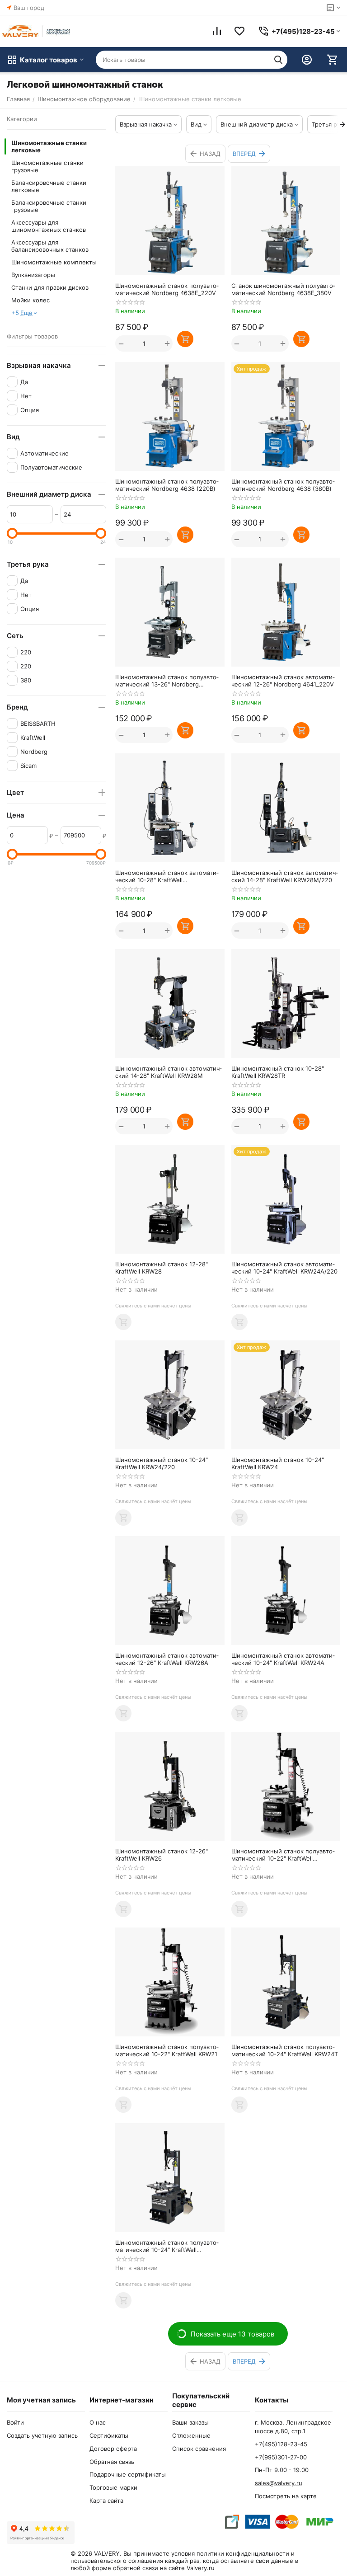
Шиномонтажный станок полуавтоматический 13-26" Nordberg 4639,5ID (167, 681)
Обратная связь (112, 2462)
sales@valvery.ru (279, 2483)
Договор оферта (113, 2449)
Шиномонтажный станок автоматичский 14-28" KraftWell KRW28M (169, 1072)
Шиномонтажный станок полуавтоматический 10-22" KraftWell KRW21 (167, 2050)
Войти (15, 2422)
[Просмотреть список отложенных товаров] (239, 31)
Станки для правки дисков (50, 287)
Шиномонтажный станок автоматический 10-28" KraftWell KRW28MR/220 (167, 876)
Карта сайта (106, 2501)
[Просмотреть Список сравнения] (217, 31)
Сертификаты (109, 2435)
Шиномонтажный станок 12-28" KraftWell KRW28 (162, 1268)
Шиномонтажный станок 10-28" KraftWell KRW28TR (278, 1072)
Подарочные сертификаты (128, 2474)
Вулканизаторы (33, 275)
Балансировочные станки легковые (49, 186)
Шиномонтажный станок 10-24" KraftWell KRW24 (278, 1463)
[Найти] (278, 60)
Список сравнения (199, 2449)
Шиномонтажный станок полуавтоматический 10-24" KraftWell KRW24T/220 (167, 2246)
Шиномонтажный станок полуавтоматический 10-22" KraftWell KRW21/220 (283, 1855)
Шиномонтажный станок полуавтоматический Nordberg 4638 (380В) (283, 485)
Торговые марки (113, 2487)
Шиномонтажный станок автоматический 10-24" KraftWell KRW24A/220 (284, 1268)
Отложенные (191, 2435)
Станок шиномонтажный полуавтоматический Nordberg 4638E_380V (283, 289)
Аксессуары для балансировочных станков (50, 246)
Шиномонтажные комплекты (54, 262)
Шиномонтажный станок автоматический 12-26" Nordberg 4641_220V (283, 681)
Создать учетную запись (42, 2435)
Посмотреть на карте (286, 2496)
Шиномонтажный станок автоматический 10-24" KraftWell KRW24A (283, 1659)
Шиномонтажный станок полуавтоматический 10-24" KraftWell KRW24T (285, 2050)
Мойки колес (30, 300)
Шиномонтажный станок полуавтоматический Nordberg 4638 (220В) (167, 485)
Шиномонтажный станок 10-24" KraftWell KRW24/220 (162, 1463)
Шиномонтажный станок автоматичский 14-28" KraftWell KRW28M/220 (285, 876)
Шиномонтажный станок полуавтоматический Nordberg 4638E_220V (167, 289)
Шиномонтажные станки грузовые (47, 166)
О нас (98, 2422)
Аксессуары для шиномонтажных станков (49, 226)
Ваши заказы (190, 2422)
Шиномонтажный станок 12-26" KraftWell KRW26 (162, 1855)
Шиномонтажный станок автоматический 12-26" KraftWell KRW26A (167, 1659)
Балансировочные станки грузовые (49, 206)
